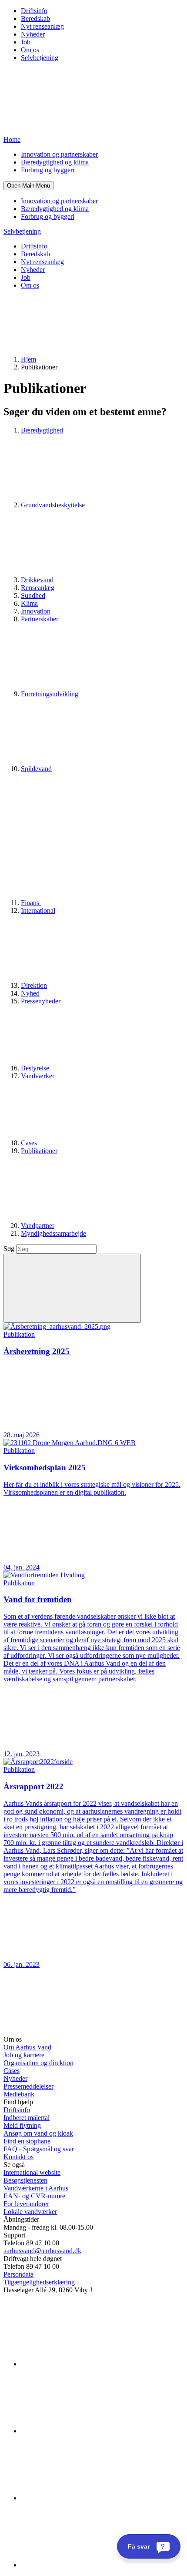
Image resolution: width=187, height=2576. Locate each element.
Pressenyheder (41, 1001)
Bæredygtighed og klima (55, 162)
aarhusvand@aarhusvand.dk (42, 2251)
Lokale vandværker (30, 2212)
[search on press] (72, 1288)
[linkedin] (86, 2364)
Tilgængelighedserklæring (39, 2282)
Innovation (36, 611)
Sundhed (33, 595)
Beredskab (35, 18)
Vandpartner (38, 1226)
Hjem (28, 359)
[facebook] (86, 2431)
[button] (28, 186)
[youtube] (86, 2565)
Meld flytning (22, 2125)
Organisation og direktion (38, 2063)
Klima (29, 603)
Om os (30, 50)
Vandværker (38, 1076)
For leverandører (26, 2204)
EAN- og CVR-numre (34, 2196)
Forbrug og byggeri (48, 170)
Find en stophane (27, 2141)
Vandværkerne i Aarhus (36, 2188)
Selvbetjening (40, 58)
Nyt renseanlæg (42, 26)
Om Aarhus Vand (27, 2047)
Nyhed (30, 993)
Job (26, 42)
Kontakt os (18, 2157)
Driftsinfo (34, 11)
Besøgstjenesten (25, 2180)
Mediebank (19, 2094)
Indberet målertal (27, 2118)
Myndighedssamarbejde (53, 1233)
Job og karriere (24, 2055)
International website (32, 2172)
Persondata (18, 2274)
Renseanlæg (38, 588)
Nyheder (33, 34)
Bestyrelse (36, 1068)
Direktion (34, 985)
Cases (30, 1143)
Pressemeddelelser (28, 2086)
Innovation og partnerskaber (59, 154)
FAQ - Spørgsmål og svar (39, 2149)
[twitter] (86, 2498)
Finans (31, 903)
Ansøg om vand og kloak (38, 2133)
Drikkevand (37, 580)
